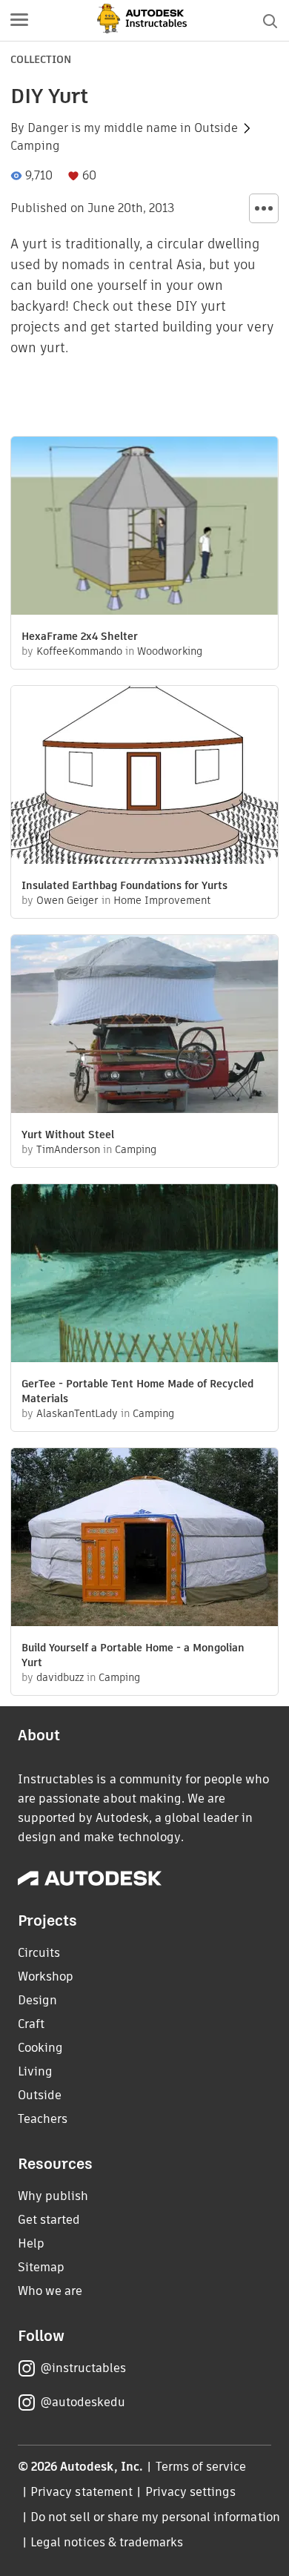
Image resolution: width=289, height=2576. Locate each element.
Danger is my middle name (102, 128)
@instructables (83, 2368)
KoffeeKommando (79, 651)
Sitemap (41, 2267)
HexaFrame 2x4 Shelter (80, 636)
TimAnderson (68, 1149)
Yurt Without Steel (68, 1135)
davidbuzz (60, 1677)
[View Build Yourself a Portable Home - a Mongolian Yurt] (144, 1539)
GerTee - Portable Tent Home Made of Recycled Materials (137, 1391)
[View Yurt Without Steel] (144, 1026)
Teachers (43, 2119)
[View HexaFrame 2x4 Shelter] (144, 528)
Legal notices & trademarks (107, 2542)
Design (37, 2000)
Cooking (40, 2048)
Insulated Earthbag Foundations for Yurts (124, 885)
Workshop (46, 1976)
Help (31, 2243)
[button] (19, 21)
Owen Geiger (67, 900)
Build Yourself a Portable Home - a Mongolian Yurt (133, 1655)
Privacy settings (191, 2492)
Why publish (53, 2196)
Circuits (39, 1953)
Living (35, 2071)
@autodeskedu (83, 2402)
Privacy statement (82, 2492)
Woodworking (170, 651)
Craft (31, 2024)
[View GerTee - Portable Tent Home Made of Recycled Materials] (144, 1275)
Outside (216, 128)
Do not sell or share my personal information (155, 2517)
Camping (35, 146)
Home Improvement (162, 900)
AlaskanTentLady (77, 1413)
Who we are (50, 2291)
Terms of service (201, 2467)
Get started (49, 2220)
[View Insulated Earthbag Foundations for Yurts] (144, 777)
